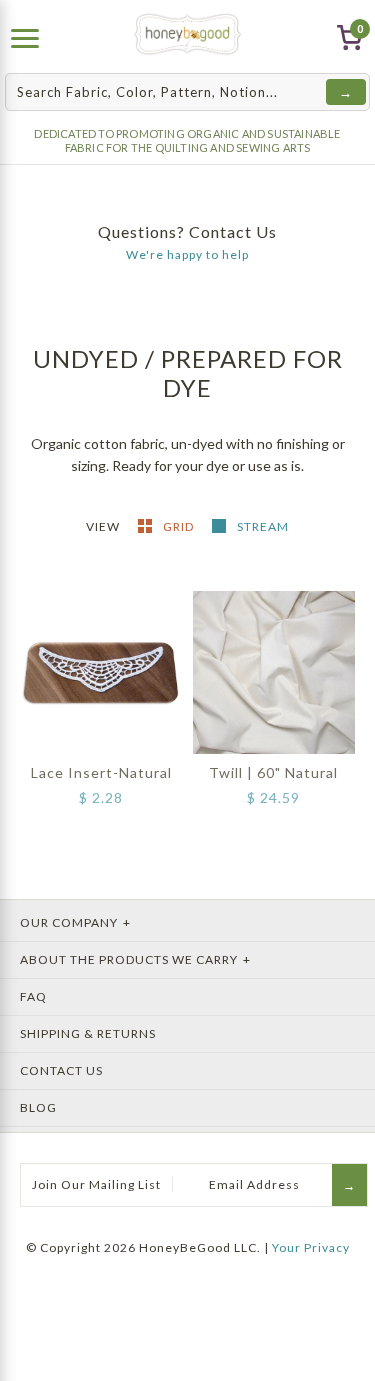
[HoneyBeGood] (187, 34)
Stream (263, 526)
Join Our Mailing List (96, 1184)
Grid (180, 526)
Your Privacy (311, 1247)
